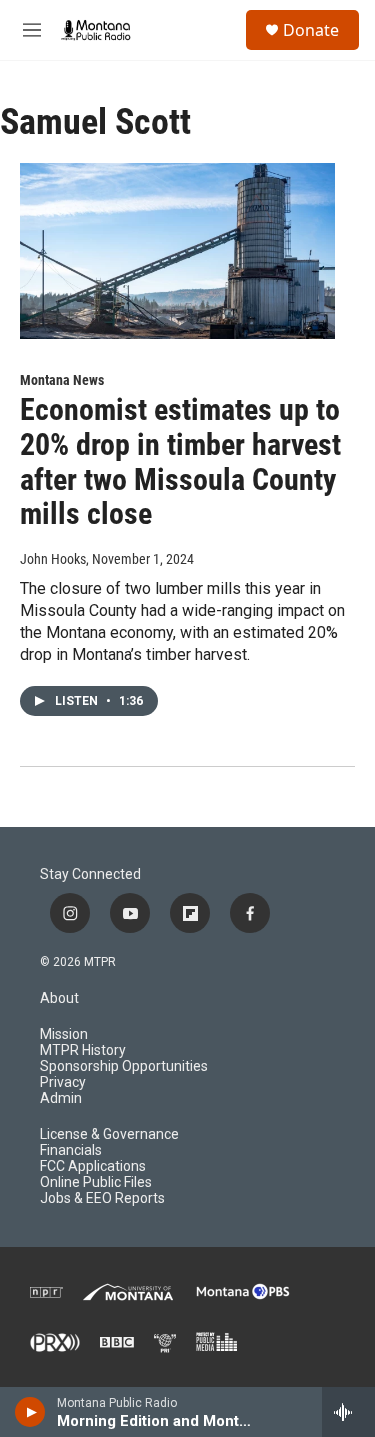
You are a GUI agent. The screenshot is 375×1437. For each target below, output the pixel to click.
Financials (71, 1150)
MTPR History (83, 1050)
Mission (64, 1034)
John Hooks (53, 559)
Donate (311, 30)
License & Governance (109, 1134)
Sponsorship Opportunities (124, 1066)
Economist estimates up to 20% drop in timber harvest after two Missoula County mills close (180, 461)
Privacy (63, 1082)
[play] (30, 1412)
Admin (61, 1098)
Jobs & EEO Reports (102, 1198)
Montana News (62, 380)
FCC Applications (93, 1166)
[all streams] (348, 1412)
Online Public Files (96, 1182)
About (59, 998)
